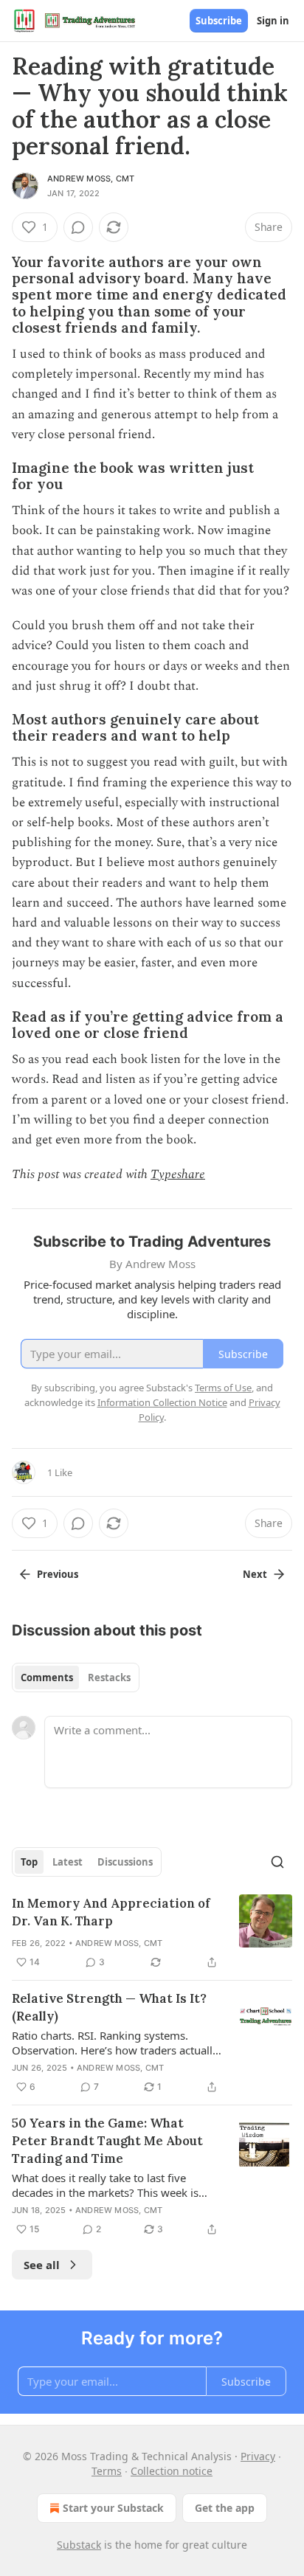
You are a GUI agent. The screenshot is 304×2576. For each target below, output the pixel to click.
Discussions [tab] (125, 1862)
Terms (107, 2471)
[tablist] (76, 1677)
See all (42, 2265)
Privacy (258, 2456)
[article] (152, 1933)
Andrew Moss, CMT (91, 179)
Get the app (225, 2508)
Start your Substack (113, 2508)
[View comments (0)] (78, 227)
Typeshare (178, 1174)
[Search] (277, 1862)
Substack (79, 2545)
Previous (58, 1574)
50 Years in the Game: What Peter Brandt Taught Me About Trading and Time (107, 2141)
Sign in (273, 21)
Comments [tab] (47, 1677)
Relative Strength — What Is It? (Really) (109, 2007)
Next (255, 1574)
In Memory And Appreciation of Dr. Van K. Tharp (111, 1912)
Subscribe (219, 21)
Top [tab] (29, 1862)
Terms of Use (223, 1388)
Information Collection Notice (162, 1402)
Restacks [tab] (109, 1677)
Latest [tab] (68, 1862)
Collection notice (172, 2471)
